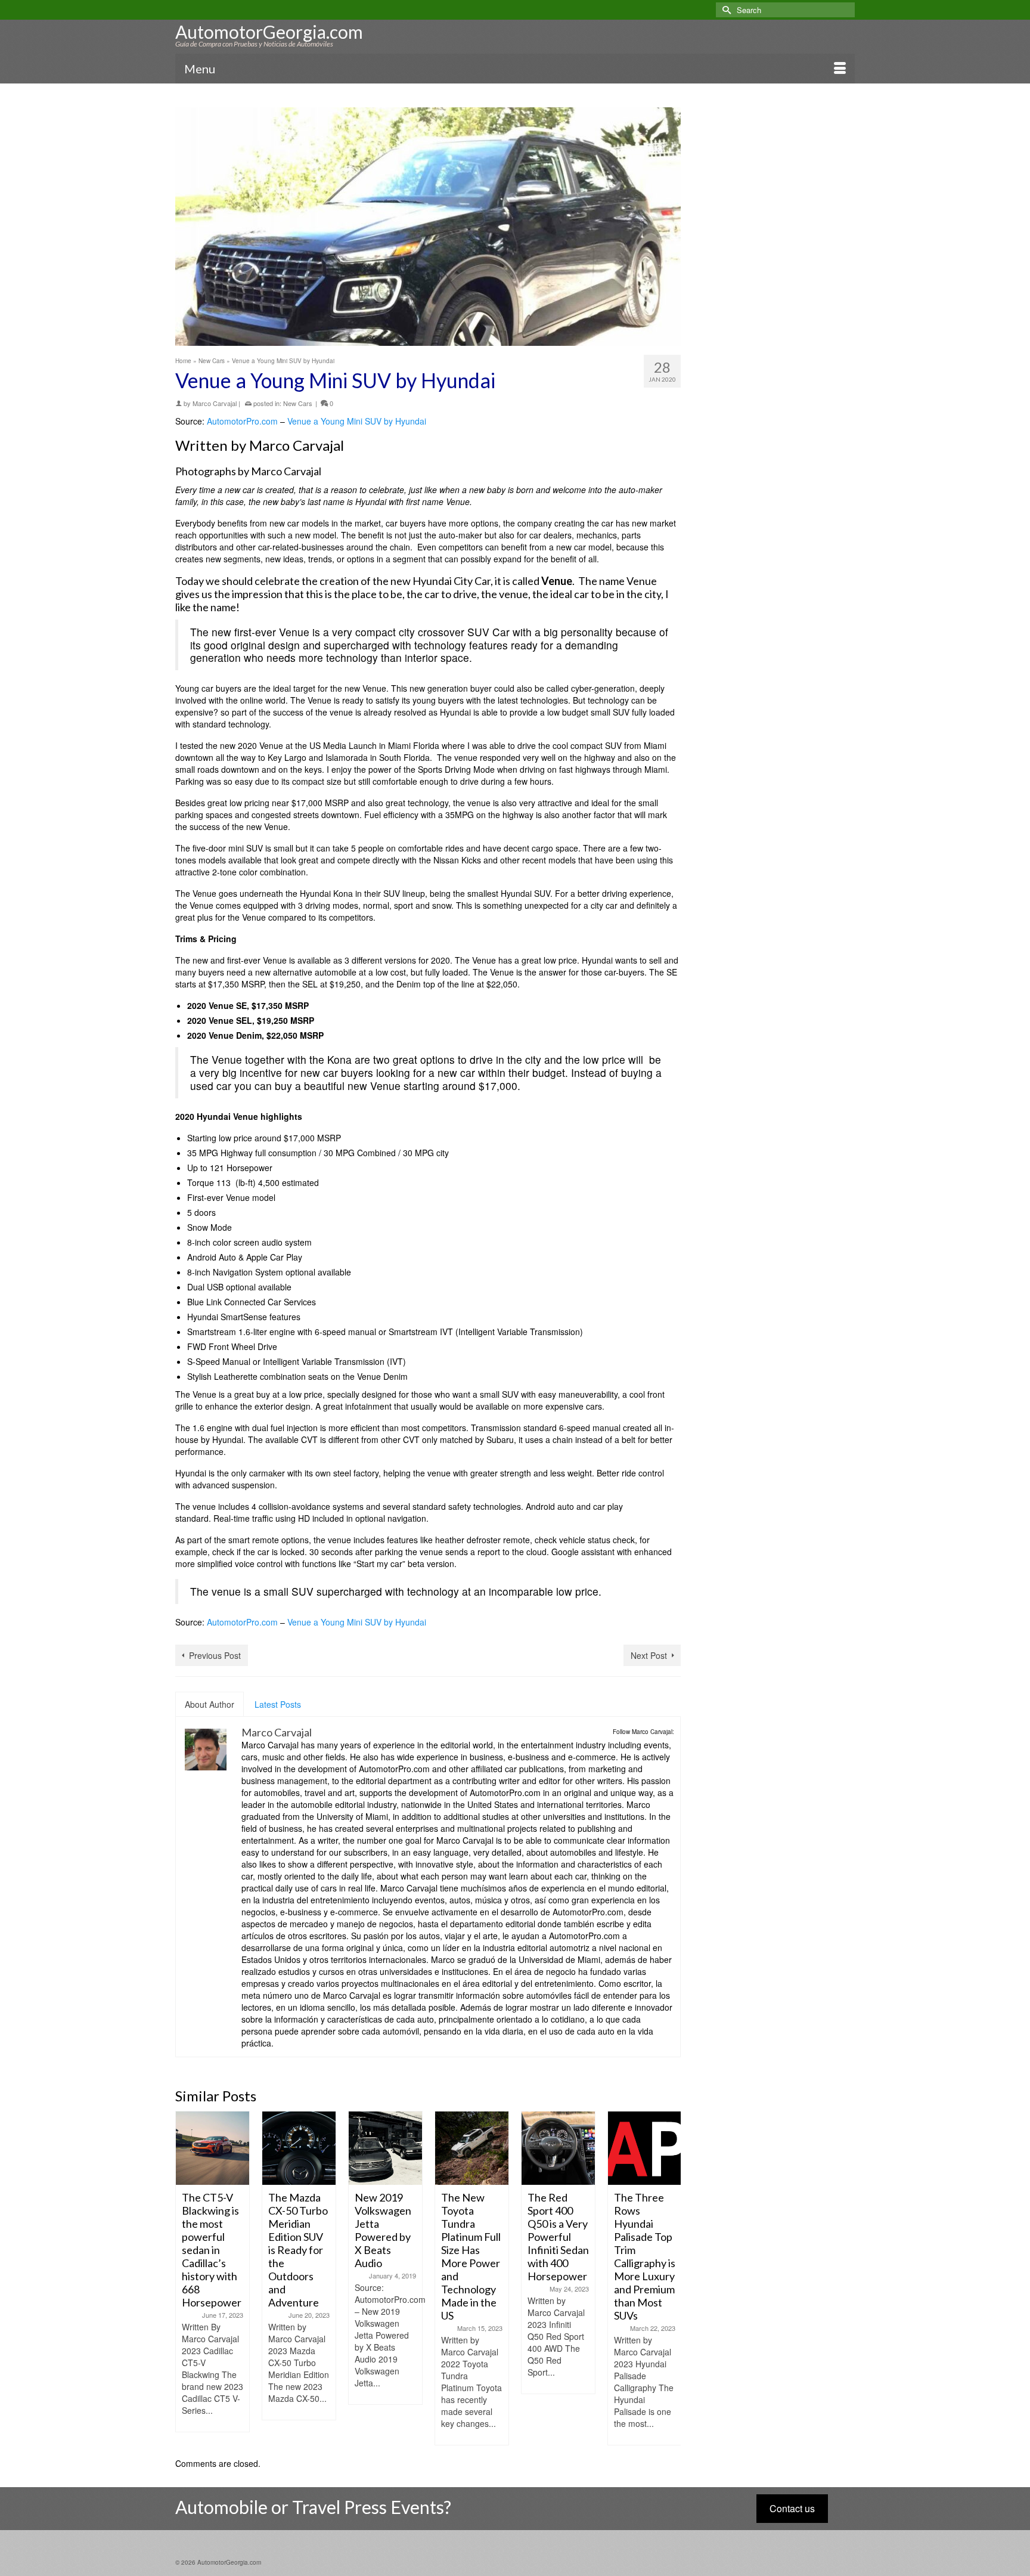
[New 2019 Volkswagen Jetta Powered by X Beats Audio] (299, 2148)
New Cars (298, 403)
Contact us (792, 2508)
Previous (186, 2278)
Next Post (649, 1655)
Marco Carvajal (215, 403)
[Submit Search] (725, 10)
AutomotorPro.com (242, 421)
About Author (210, 1704)
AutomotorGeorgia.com (269, 32)
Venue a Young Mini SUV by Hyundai (357, 421)
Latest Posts (278, 1704)
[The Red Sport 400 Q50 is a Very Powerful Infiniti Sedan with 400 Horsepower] (472, 2148)
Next (670, 2278)
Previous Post (215, 1655)
